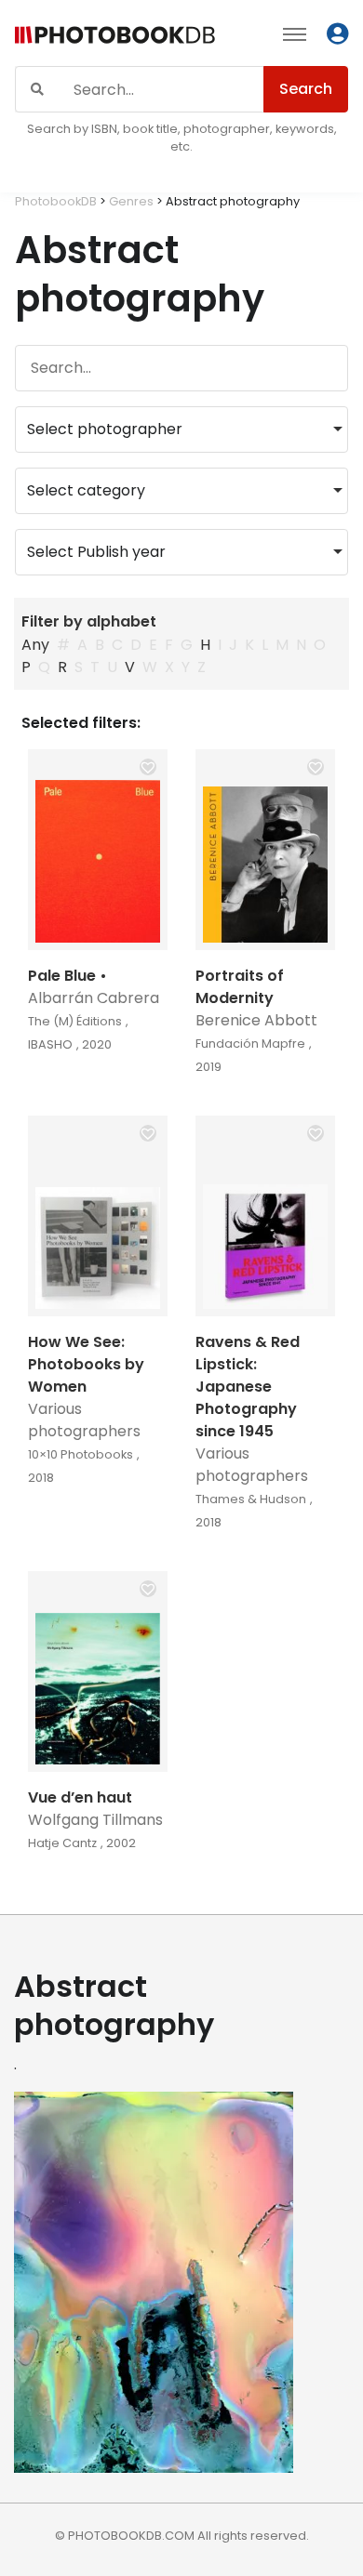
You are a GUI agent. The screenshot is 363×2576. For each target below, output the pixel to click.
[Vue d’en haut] (98, 1671)
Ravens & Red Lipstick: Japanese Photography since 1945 (248, 1387)
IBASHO (50, 1044)
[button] (148, 767)
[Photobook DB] (115, 37)
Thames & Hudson (251, 1499)
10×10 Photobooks (81, 1454)
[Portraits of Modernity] (265, 850)
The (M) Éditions (75, 1021)
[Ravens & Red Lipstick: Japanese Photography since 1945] (265, 1216)
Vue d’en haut (80, 1797)
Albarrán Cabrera (94, 998)
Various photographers (84, 1420)
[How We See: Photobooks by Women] (98, 1216)
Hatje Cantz (62, 1843)
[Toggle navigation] (295, 33)
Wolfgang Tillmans (95, 1820)
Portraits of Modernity (240, 987)
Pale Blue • (67, 976)
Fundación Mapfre (250, 1044)
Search (306, 89)
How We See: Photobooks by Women (86, 1364)
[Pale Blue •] (98, 850)
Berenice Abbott (256, 1020)
